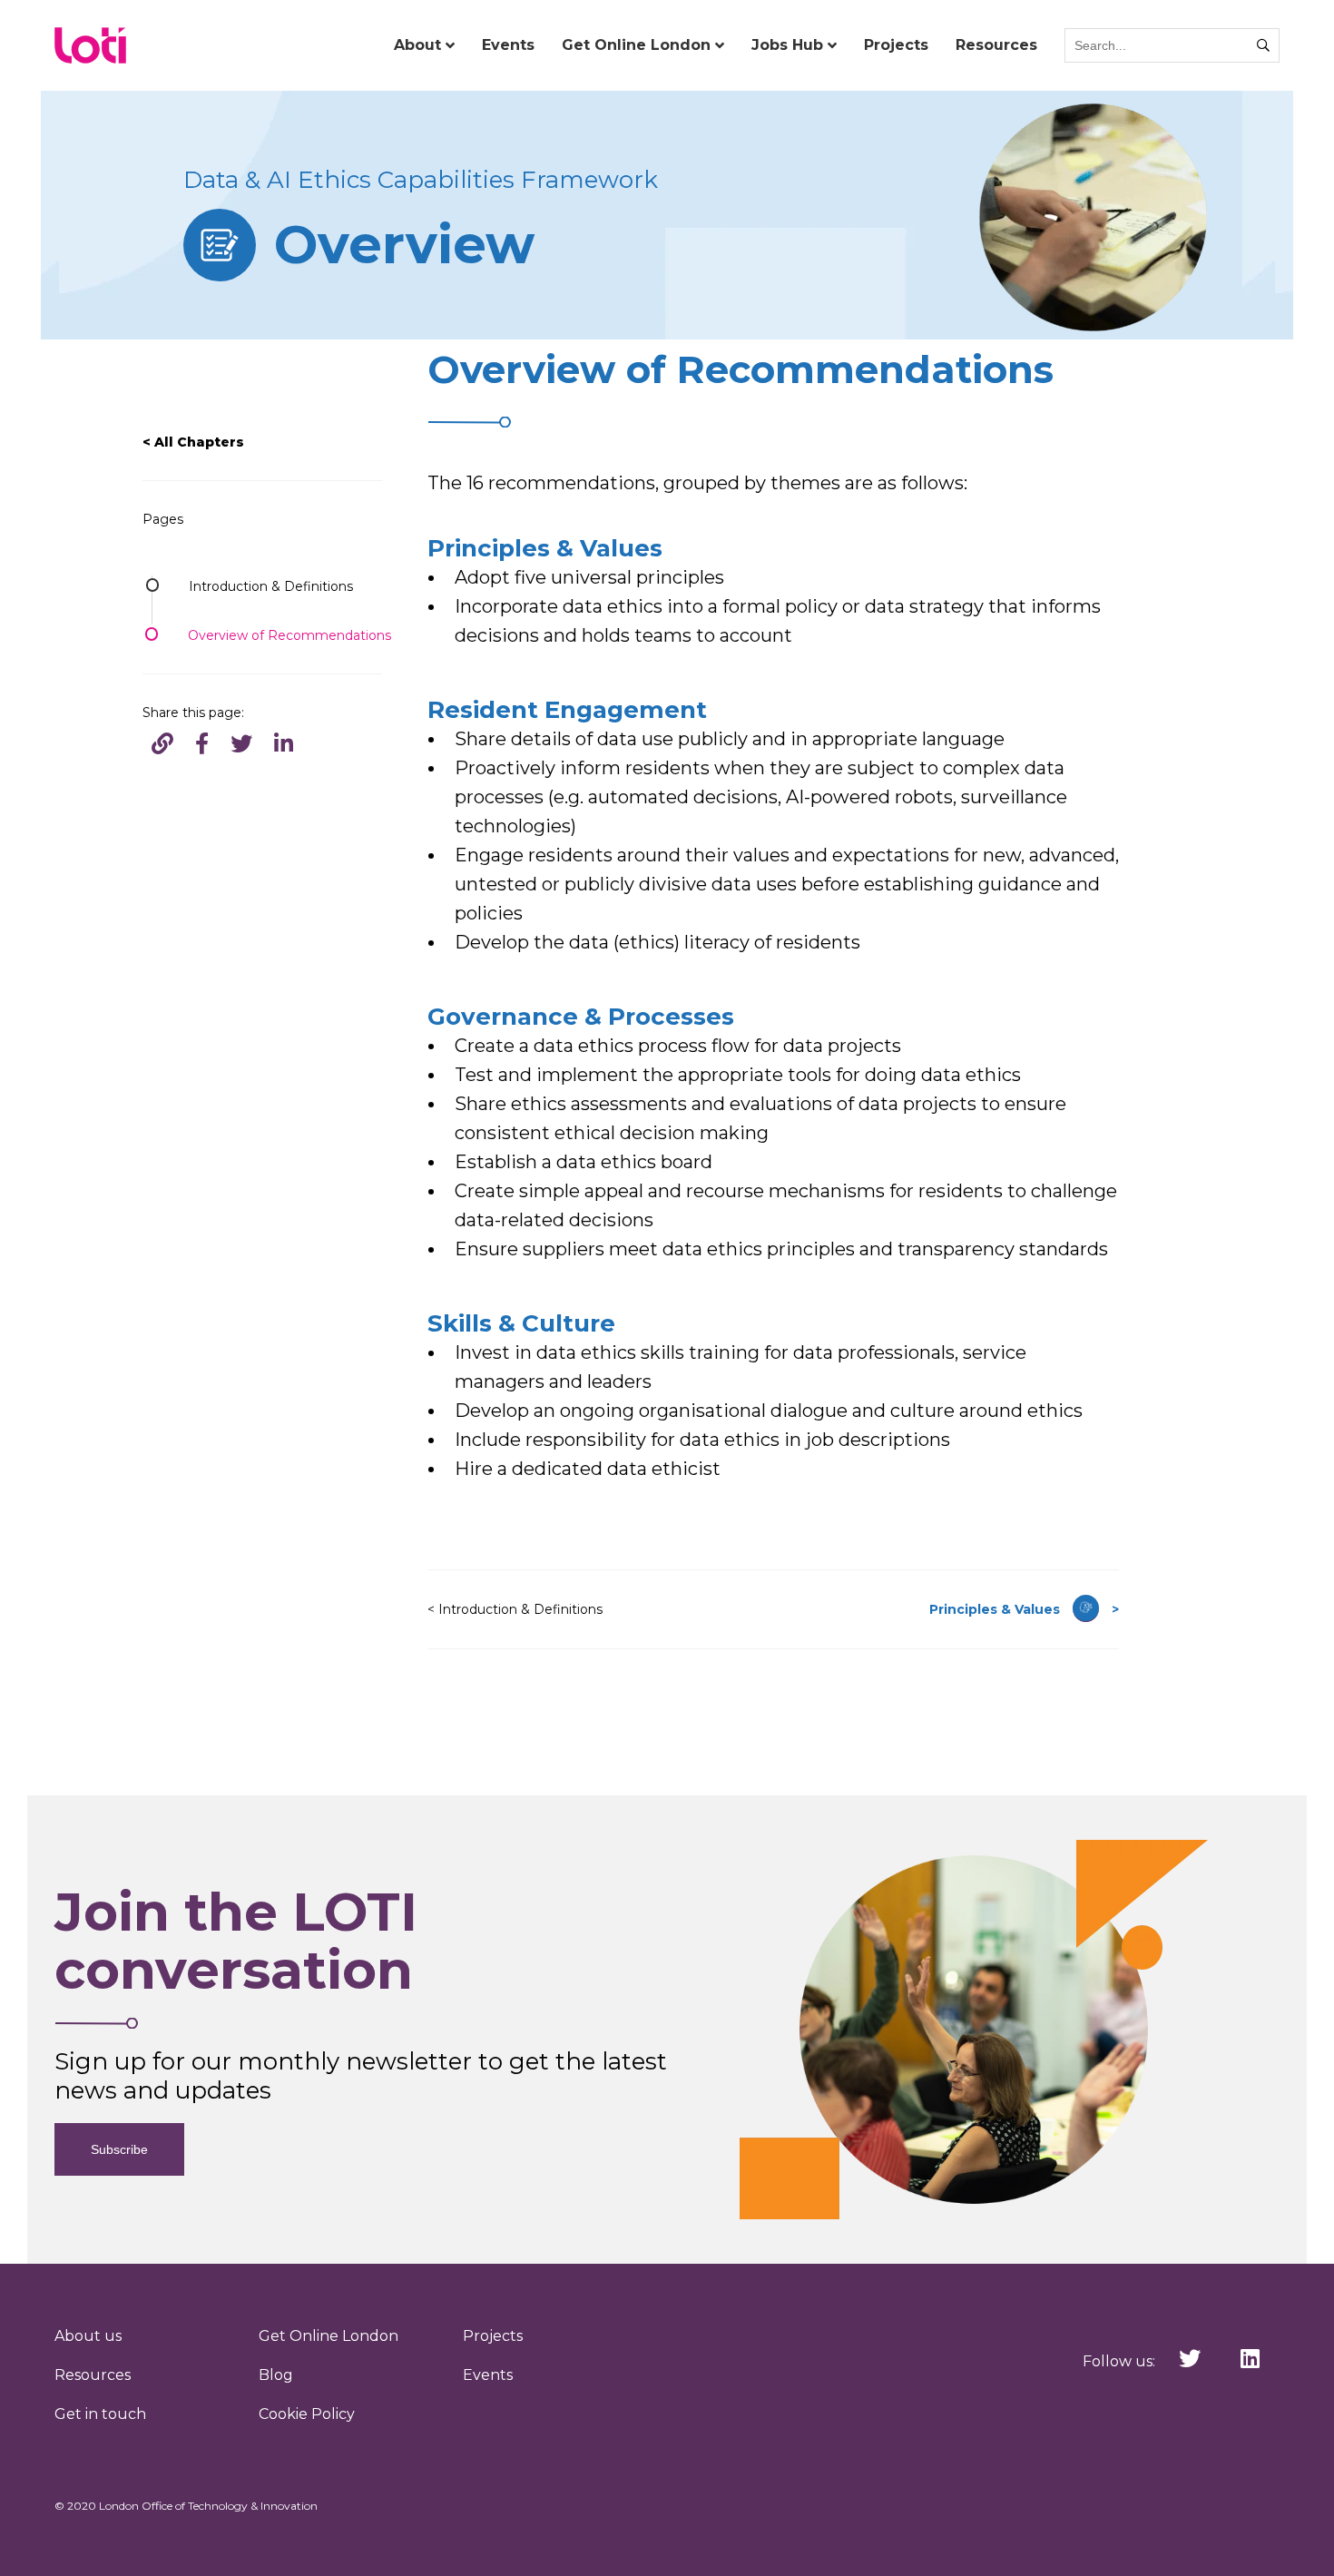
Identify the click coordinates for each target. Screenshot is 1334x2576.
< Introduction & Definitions (515, 1609)
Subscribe (119, 2149)
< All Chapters (193, 442)
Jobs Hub (787, 45)
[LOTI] (91, 45)
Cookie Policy (307, 2414)
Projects (896, 45)
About (417, 45)
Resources (996, 45)
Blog (276, 2375)
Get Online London (636, 45)
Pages (163, 519)
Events (508, 45)
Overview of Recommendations (289, 635)
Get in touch (100, 2414)
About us (88, 2336)
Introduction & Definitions (271, 586)
